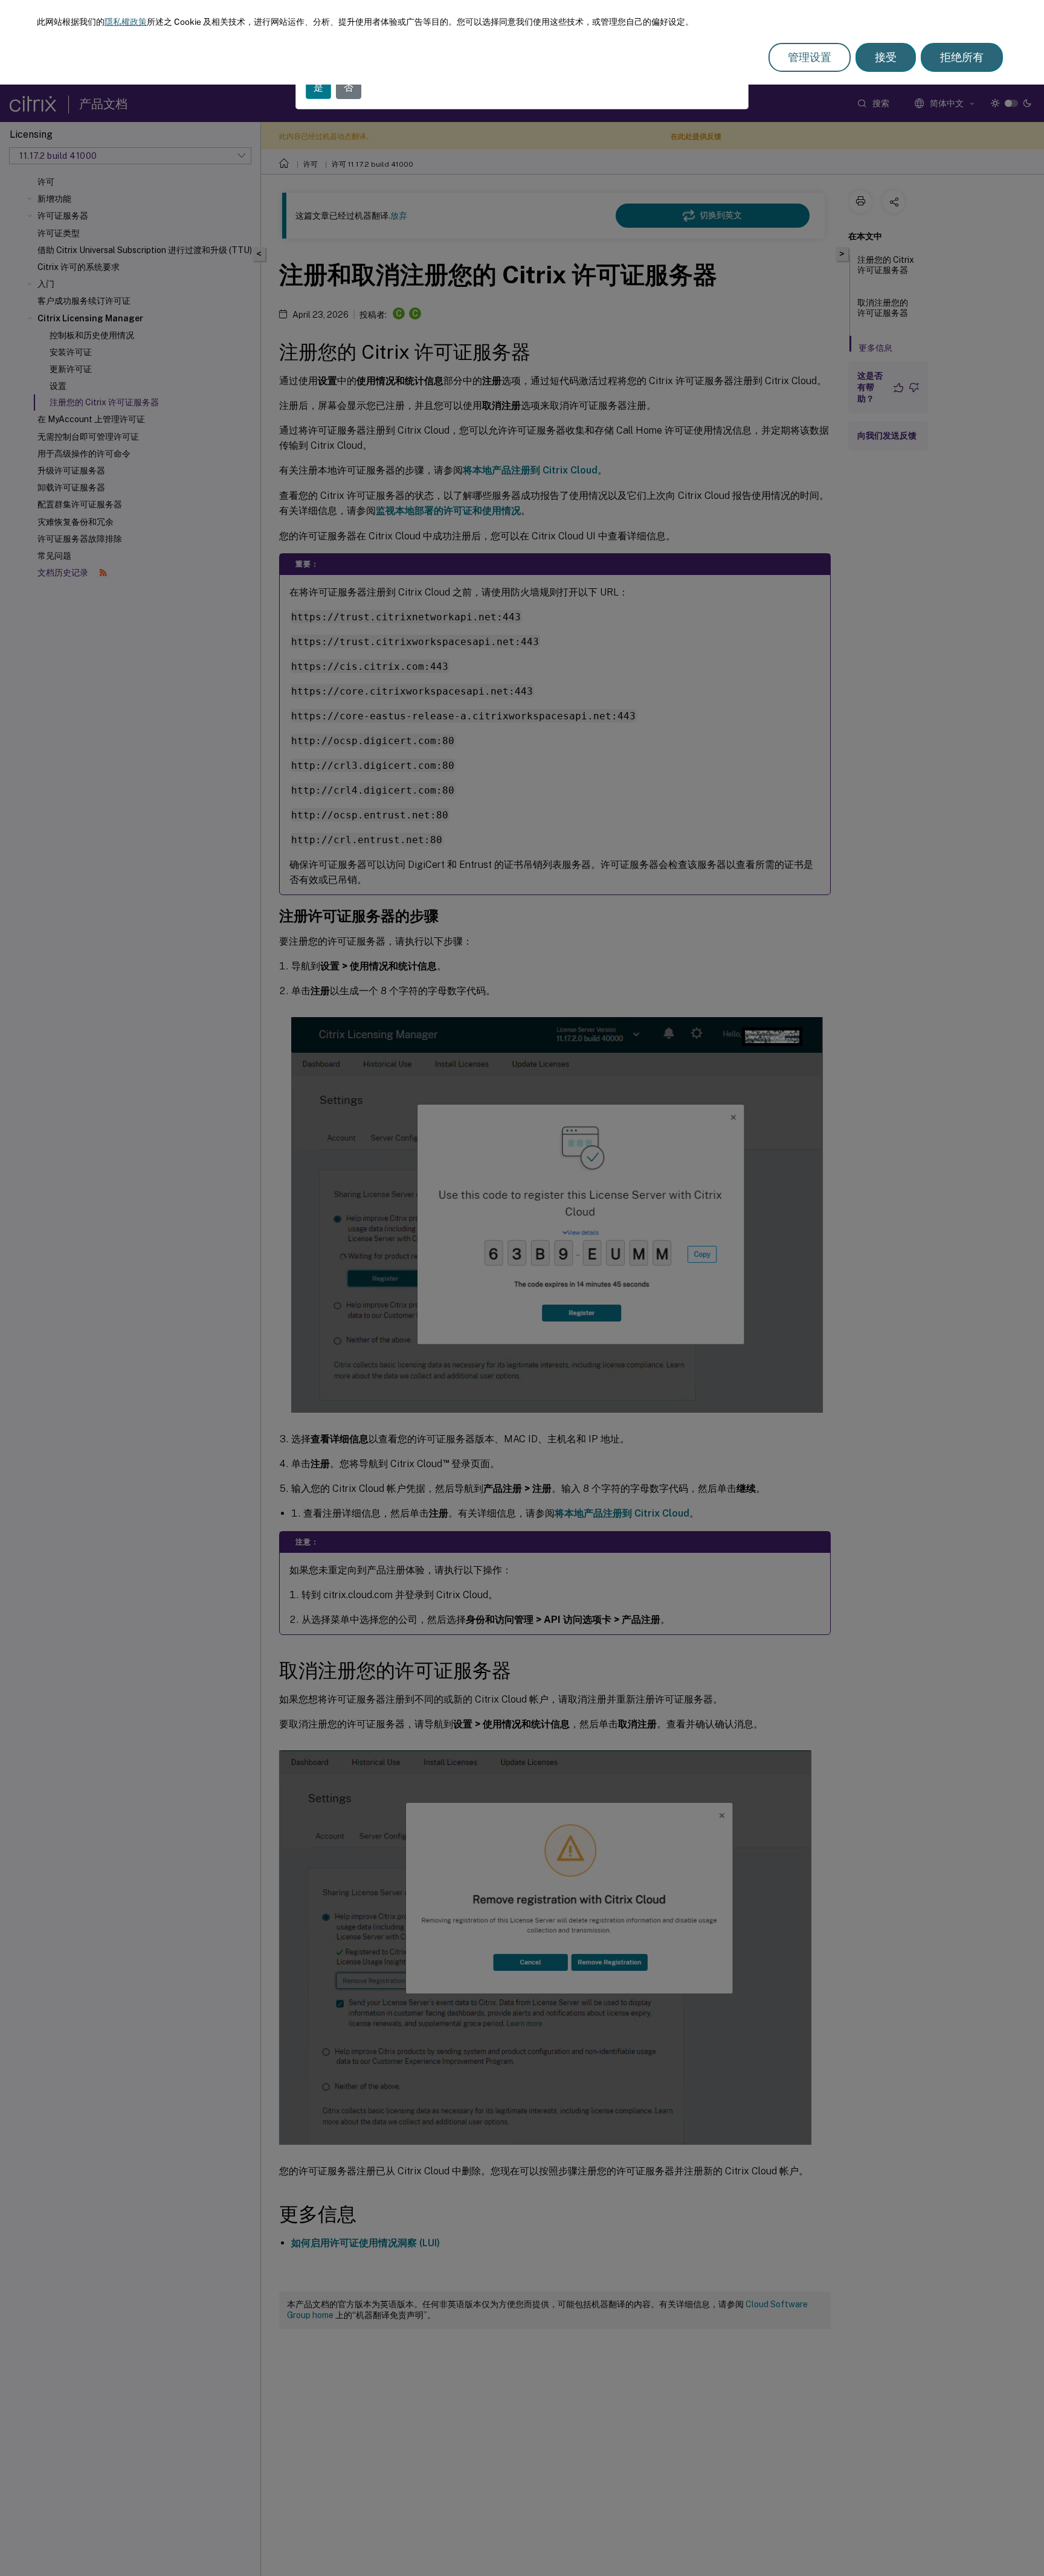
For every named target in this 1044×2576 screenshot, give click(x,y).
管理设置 (810, 57)
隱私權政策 (126, 22)
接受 (886, 57)
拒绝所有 (962, 57)
